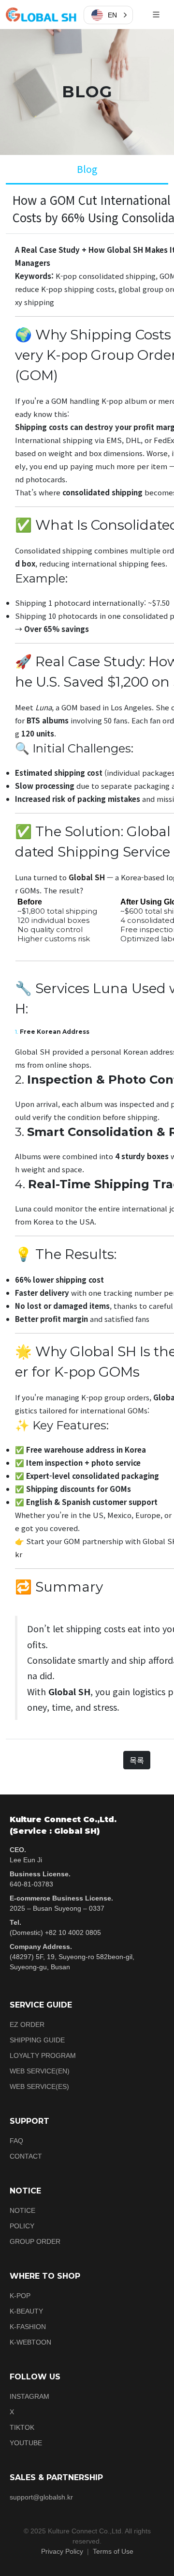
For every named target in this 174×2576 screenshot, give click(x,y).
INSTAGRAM (29, 2396)
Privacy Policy (62, 2551)
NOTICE (22, 2210)
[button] (108, 15)
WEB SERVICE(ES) (39, 2086)
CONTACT (26, 2156)
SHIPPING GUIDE (37, 2040)
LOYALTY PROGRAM (43, 2055)
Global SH (87, 877)
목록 (137, 1760)
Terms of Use (113, 2551)
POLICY (22, 2226)
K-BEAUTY (26, 2311)
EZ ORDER (27, 2024)
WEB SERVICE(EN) (40, 2071)
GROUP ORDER (35, 2241)
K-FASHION (28, 2327)
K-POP (20, 2296)
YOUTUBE (26, 2443)
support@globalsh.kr (41, 2497)
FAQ (16, 2141)
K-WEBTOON (30, 2342)
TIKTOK (22, 2427)
